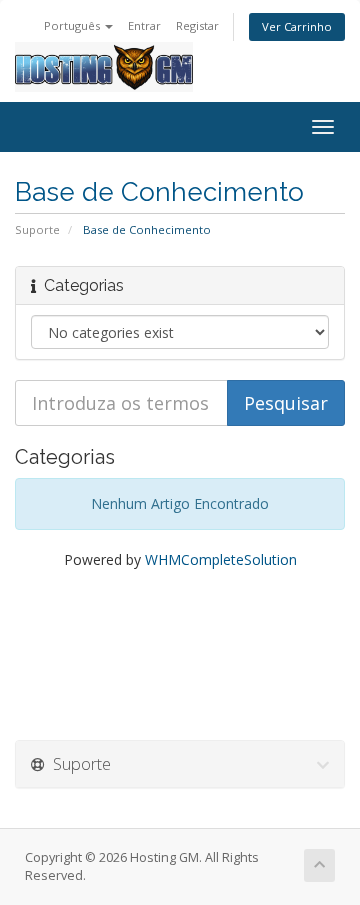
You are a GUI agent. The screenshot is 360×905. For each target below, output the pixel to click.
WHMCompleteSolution (221, 559)
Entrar (144, 25)
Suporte (37, 229)
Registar (197, 25)
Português (73, 25)
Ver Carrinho (297, 26)
